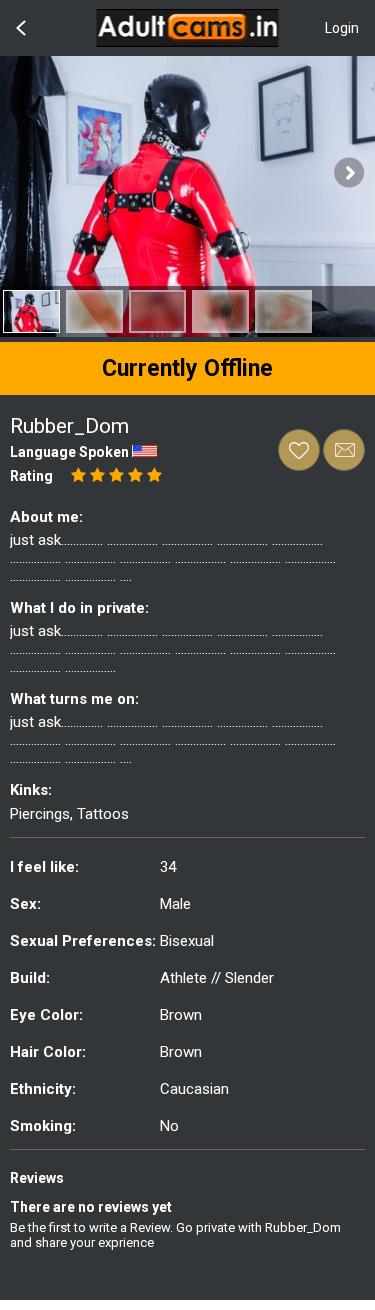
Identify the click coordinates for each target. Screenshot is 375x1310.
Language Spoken (69, 452)
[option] (31, 311)
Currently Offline (187, 368)
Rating (31, 476)
